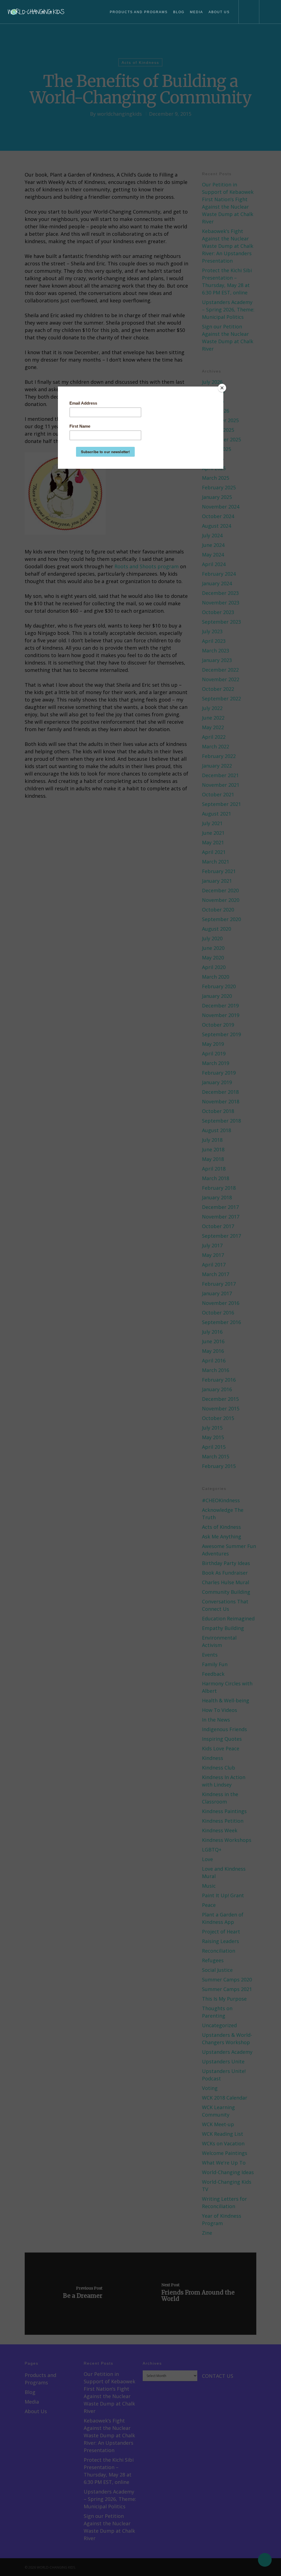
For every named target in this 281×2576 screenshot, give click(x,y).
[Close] (222, 388)
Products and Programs (139, 12)
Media (196, 12)
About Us (219, 12)
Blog (179, 12)
